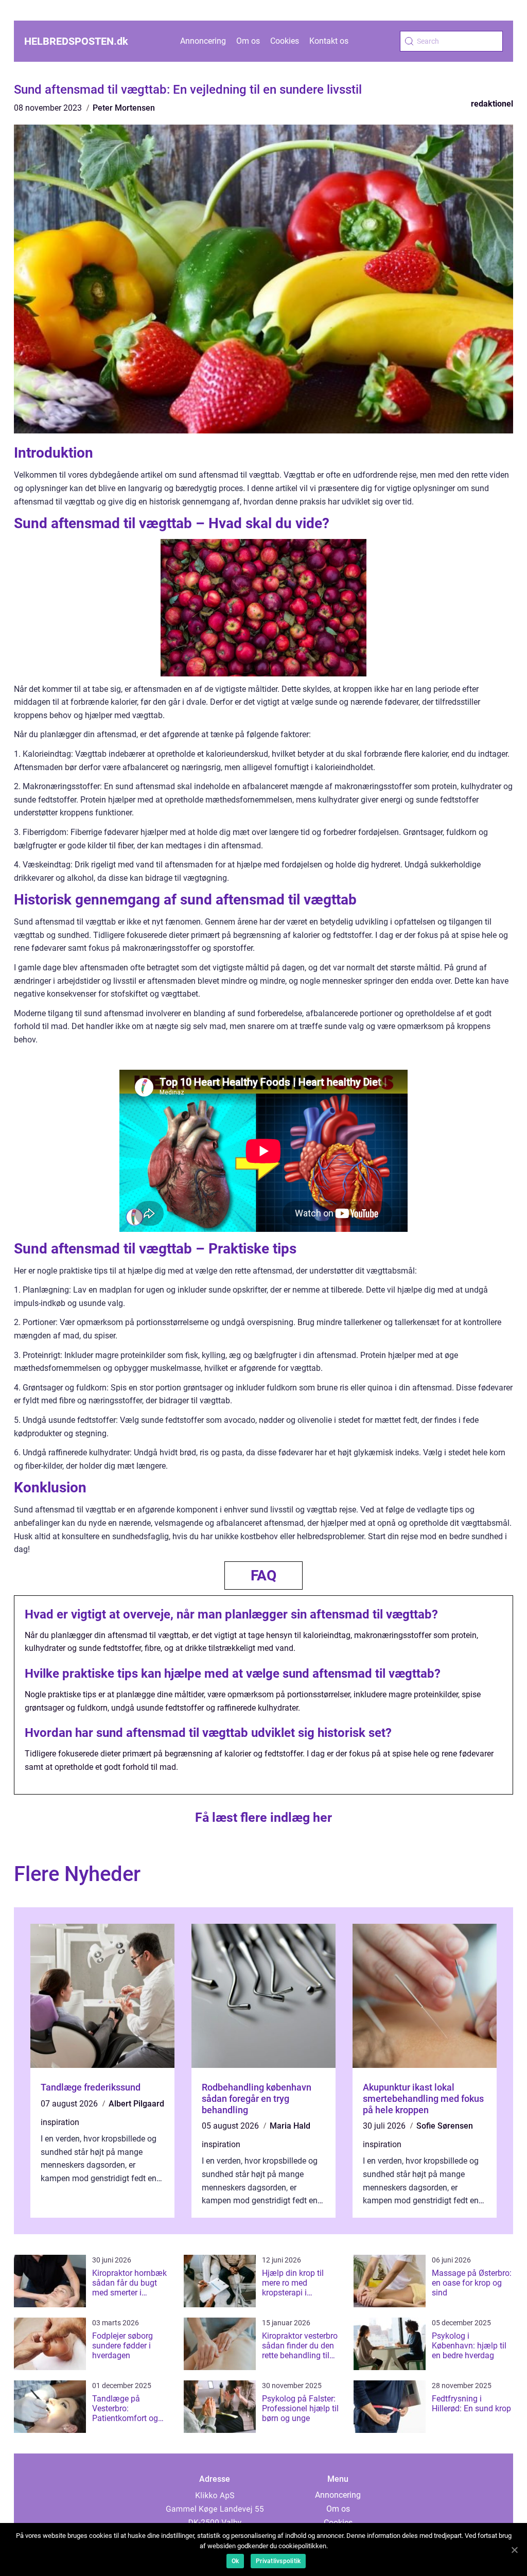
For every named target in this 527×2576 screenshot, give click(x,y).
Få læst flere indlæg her (263, 1817)
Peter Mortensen (124, 108)
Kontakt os (329, 41)
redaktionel (492, 104)
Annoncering (203, 41)
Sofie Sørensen (445, 2126)
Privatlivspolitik (278, 2561)
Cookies (285, 41)
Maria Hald (290, 2126)
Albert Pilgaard (136, 2104)
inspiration (60, 2122)
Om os (248, 41)
